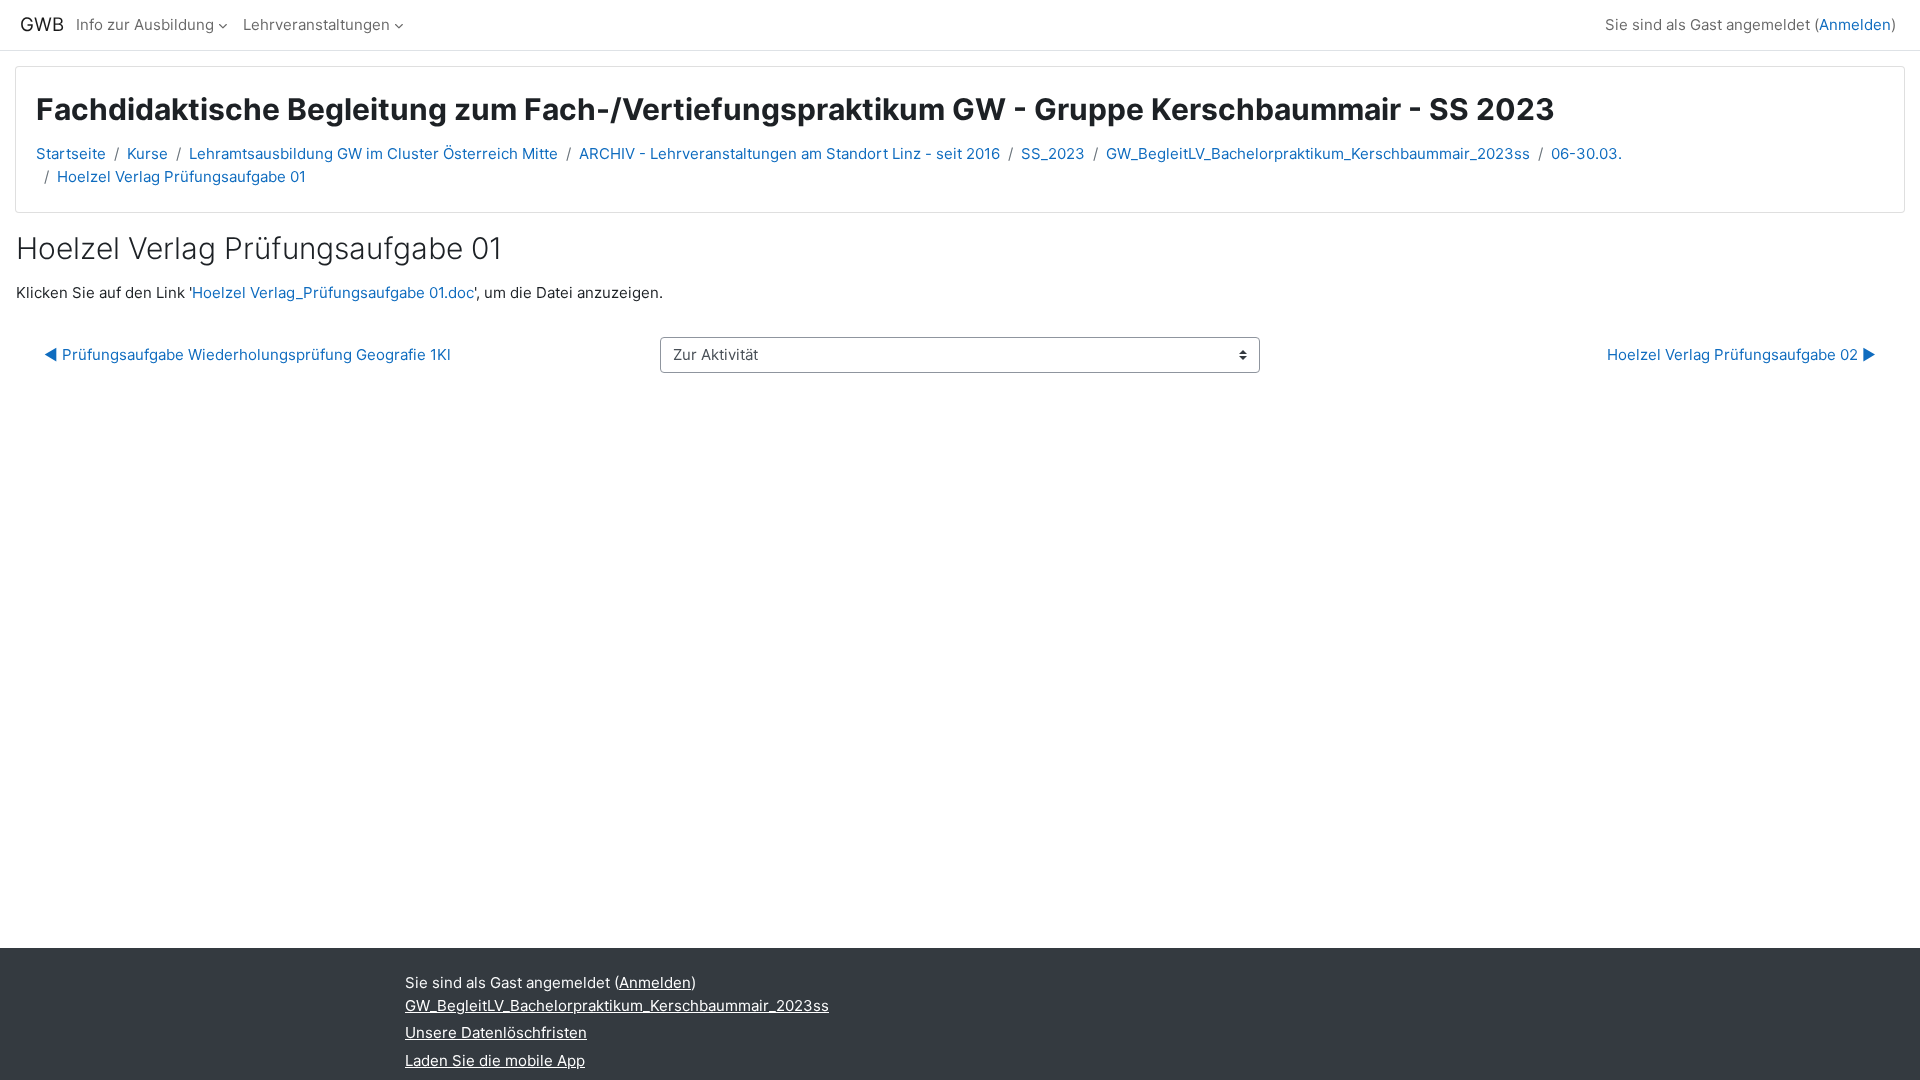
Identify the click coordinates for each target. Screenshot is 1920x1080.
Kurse (147, 153)
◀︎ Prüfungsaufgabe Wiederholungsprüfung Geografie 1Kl (247, 354)
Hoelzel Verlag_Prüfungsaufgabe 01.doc (333, 292)
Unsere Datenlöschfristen (496, 1032)
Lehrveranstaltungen (316, 24)
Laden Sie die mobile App (495, 1060)
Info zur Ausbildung (145, 24)
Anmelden (1855, 24)
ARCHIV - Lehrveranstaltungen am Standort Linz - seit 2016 (789, 153)
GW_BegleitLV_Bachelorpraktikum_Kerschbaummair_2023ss (1318, 153)
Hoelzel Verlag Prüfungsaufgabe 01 (181, 176)
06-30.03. (1586, 153)
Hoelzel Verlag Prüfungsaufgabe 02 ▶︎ (1741, 354)
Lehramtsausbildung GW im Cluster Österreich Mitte (373, 153)
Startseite (71, 153)
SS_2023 (1053, 153)
